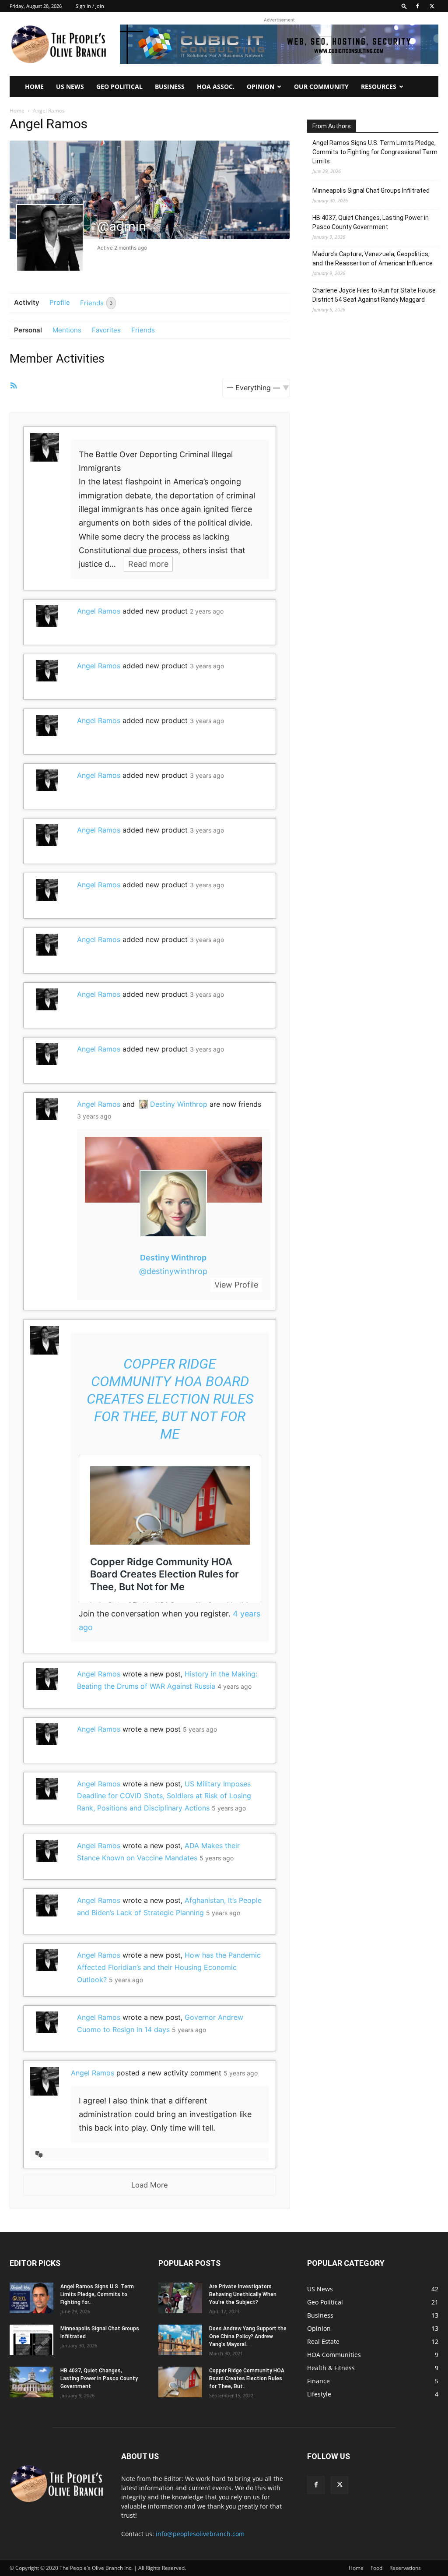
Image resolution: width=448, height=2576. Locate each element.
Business (170, 86)
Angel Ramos (99, 611)
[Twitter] (432, 6)
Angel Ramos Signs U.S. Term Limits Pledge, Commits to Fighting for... (97, 2294)
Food (376, 2568)
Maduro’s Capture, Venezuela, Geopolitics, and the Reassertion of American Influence (373, 259)
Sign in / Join (90, 6)
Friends (96, 302)
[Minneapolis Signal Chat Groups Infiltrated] (31, 2340)
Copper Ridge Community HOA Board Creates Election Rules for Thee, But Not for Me (170, 1399)
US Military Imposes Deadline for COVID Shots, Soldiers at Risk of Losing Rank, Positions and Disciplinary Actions (164, 1796)
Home (34, 86)
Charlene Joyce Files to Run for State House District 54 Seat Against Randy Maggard (374, 295)
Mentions (67, 330)
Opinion (261, 86)
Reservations (405, 2568)
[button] (404, 6)
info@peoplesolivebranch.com (200, 2534)
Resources (379, 86)
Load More (150, 2185)
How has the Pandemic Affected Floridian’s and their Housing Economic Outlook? (169, 1967)
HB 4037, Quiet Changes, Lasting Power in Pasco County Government (371, 222)
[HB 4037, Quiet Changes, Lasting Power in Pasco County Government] (31, 2382)
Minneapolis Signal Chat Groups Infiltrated (371, 191)
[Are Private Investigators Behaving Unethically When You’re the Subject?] (180, 2298)
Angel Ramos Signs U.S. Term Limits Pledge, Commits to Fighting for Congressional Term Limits (375, 152)
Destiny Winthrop (179, 1104)
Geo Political (119, 86)
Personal (28, 330)
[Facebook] (417, 6)
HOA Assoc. (216, 86)
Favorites (106, 330)
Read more (148, 564)
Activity (27, 302)
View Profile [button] (236, 1285)
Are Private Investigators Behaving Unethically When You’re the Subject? (243, 2294)
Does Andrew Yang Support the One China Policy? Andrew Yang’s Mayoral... (248, 2336)
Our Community (321, 86)
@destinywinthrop (173, 1271)
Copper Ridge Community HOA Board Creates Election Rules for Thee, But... (247, 2378)
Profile (60, 302)
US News (70, 86)
